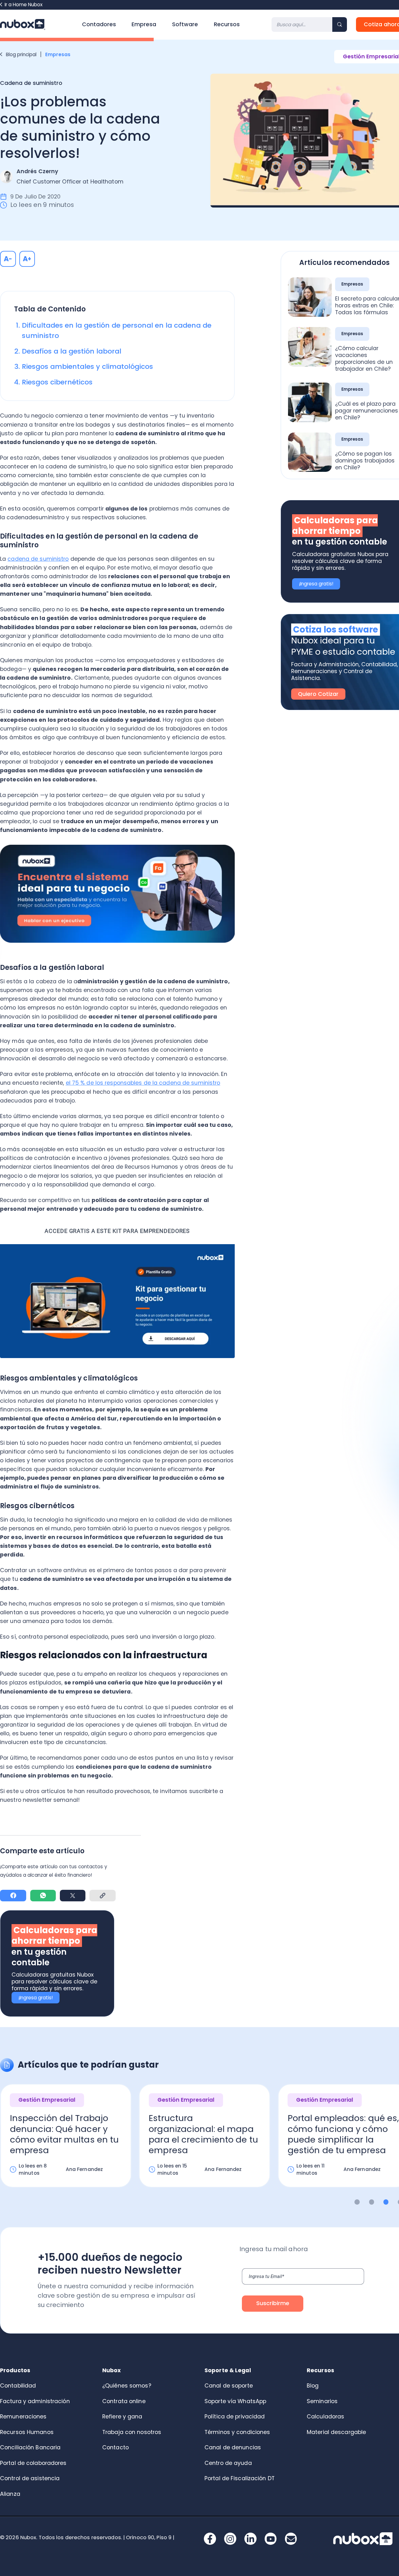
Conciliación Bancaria (30, 2447)
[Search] (340, 24)
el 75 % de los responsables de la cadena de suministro (143, 1083)
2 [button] (372, 2202)
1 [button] (357, 2202)
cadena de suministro (38, 559)
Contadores (99, 24)
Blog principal (21, 54)
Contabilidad (18, 2386)
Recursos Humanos (27, 2432)
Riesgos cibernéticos (57, 382)
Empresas (58, 54)
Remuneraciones (23, 2417)
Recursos (227, 24)
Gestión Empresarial (47, 2100)
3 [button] (386, 2202)
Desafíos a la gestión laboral (72, 351)
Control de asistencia (30, 2478)
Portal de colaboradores (33, 2463)
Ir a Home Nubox (24, 5)
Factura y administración (35, 2401)
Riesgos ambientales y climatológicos (87, 367)
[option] (204, 2142)
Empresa (144, 24)
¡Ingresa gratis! (36, 1998)
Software (185, 24)
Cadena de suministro (31, 83)
